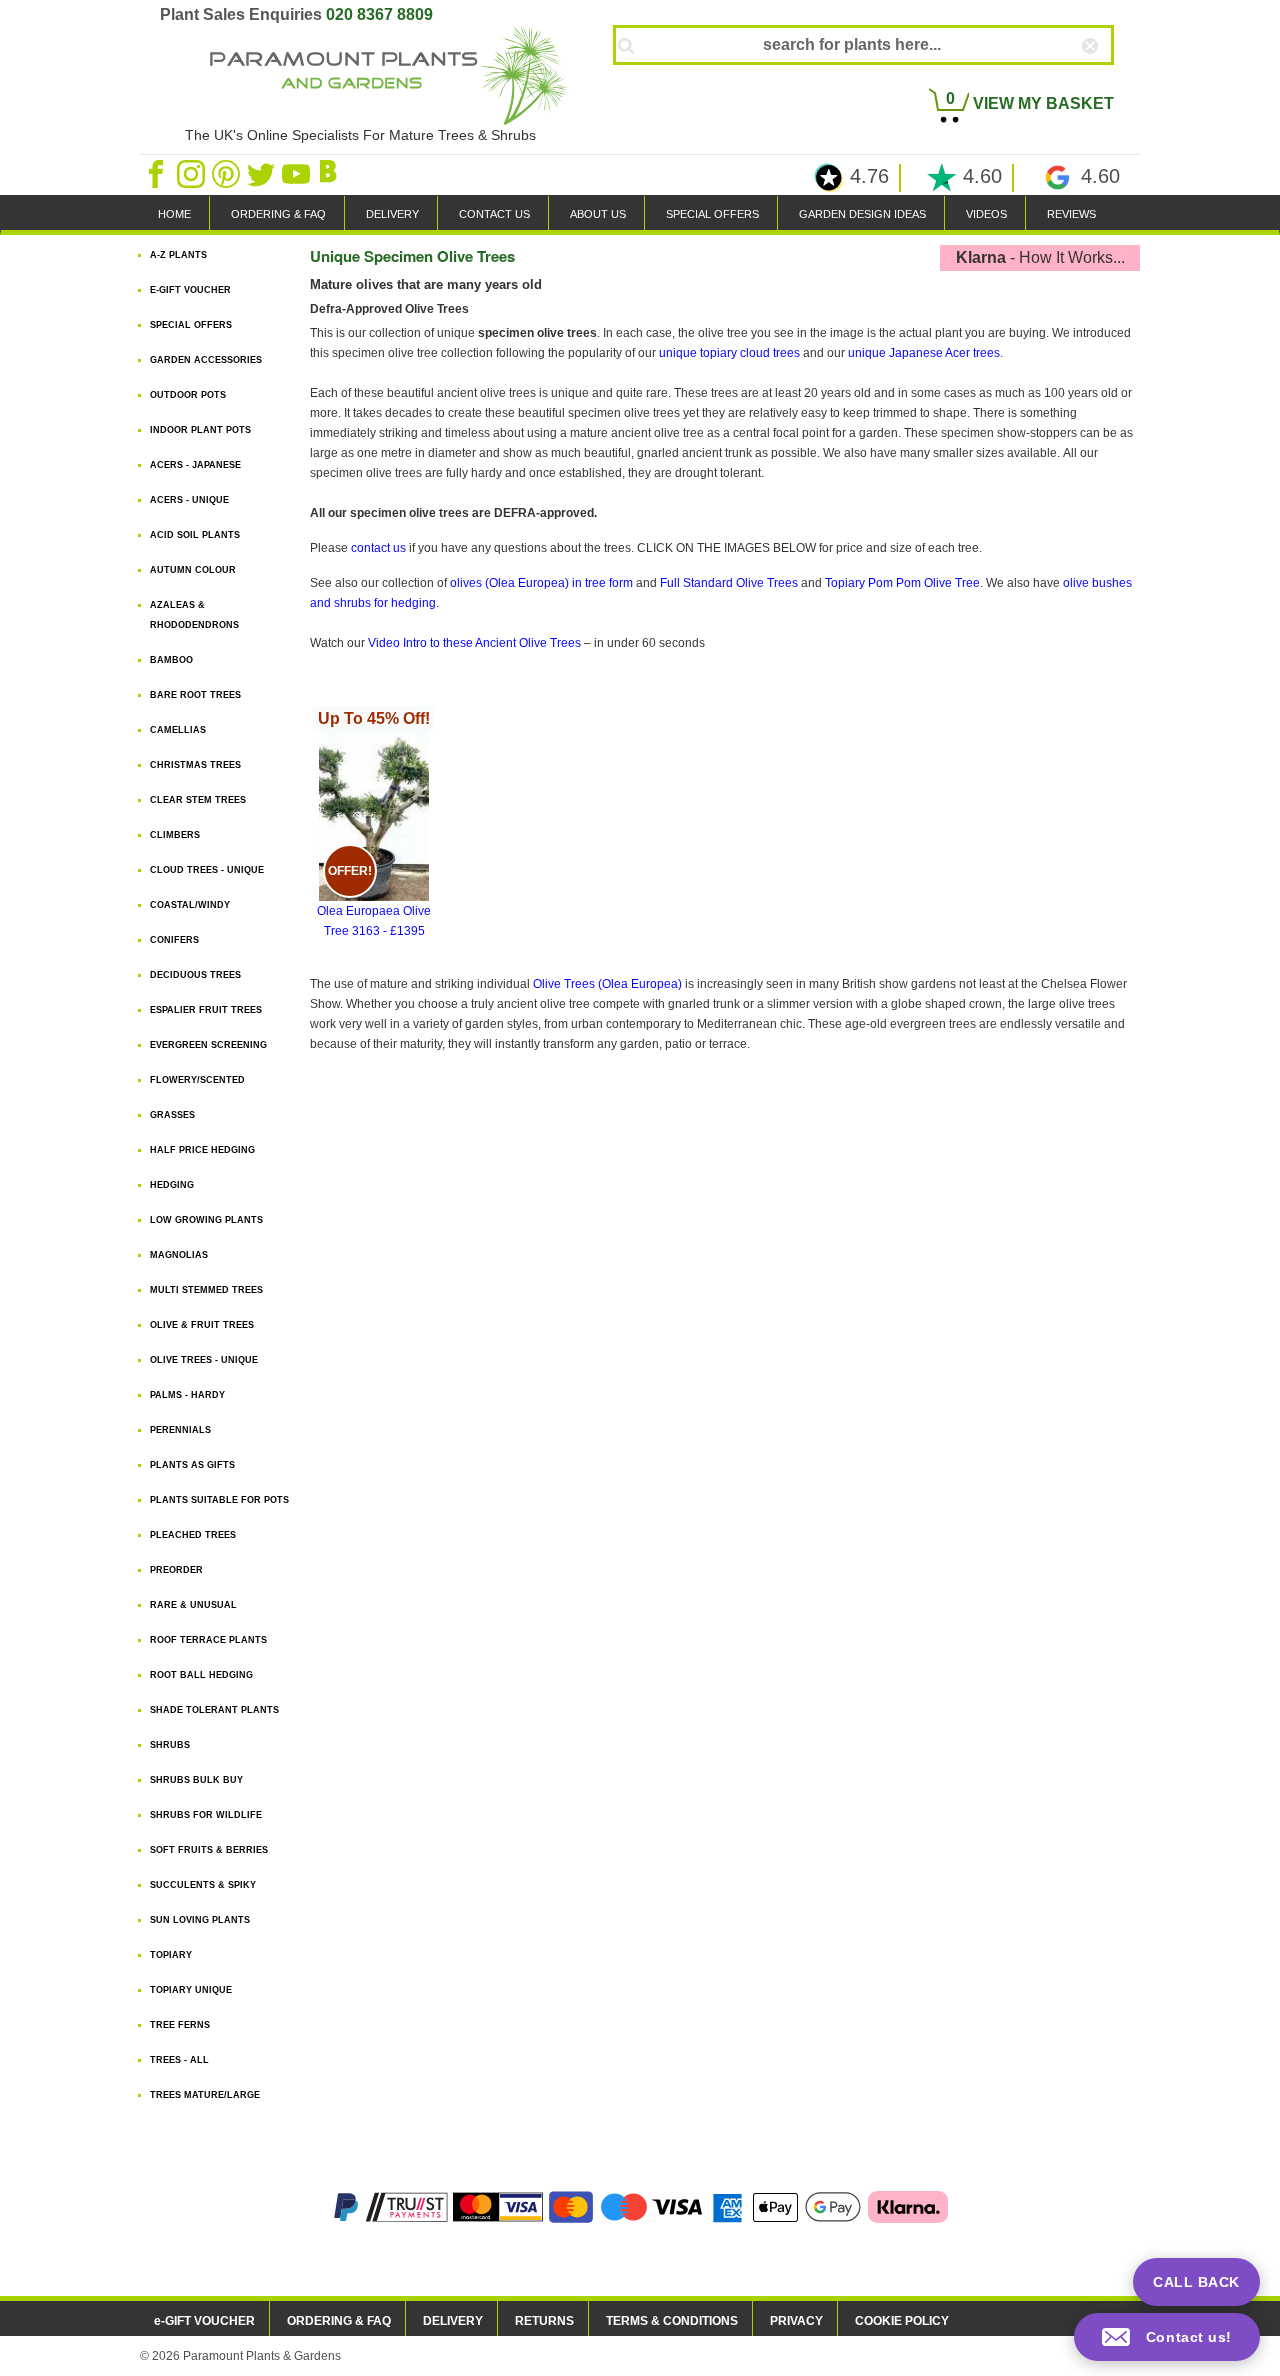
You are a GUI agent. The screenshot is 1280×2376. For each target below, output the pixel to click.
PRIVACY (796, 2321)
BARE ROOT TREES (195, 695)
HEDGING (172, 1185)
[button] (1167, 2337)
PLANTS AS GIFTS (192, 1465)
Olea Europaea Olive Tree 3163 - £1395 (374, 824)
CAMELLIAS (178, 730)
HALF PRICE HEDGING (202, 1150)
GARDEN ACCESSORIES (206, 360)
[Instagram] (192, 173)
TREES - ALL (179, 2060)
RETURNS (544, 2321)
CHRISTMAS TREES (195, 765)
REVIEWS (1071, 214)
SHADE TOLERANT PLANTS (214, 1710)
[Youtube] (297, 173)
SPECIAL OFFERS (712, 214)
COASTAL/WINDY (190, 905)
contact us (378, 548)
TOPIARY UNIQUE (191, 1990)
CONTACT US (494, 214)
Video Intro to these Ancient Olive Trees (474, 643)
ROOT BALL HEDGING (201, 1675)
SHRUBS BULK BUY (196, 1780)
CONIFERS (174, 940)
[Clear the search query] (1108, 79)
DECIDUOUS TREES (195, 975)
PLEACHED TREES (193, 1535)
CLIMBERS (175, 835)
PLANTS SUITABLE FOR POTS (219, 1500)
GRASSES (172, 1115)
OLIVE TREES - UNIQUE (204, 1360)
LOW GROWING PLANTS (206, 1220)
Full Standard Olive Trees (729, 583)
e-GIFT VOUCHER (204, 2321)
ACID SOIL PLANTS (195, 535)
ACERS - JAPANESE (195, 465)
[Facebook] (157, 173)
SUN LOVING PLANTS (200, 1920)
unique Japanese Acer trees (924, 353)
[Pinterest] (227, 173)
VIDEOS (986, 214)
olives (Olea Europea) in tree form (541, 583)
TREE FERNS (180, 2025)
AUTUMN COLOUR (193, 570)
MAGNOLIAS (179, 1255)
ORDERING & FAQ (278, 214)
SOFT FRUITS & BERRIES (209, 1850)
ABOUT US (598, 214)
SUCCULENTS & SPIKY (203, 1885)
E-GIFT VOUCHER (190, 290)
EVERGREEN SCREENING (208, 1045)
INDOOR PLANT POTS (200, 430)
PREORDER (176, 1570)
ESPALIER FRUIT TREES (206, 1010)
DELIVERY (392, 214)
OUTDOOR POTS (188, 395)
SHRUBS (170, 1745)
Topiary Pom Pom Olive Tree (902, 583)
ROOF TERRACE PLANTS (208, 1640)
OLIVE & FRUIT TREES (202, 1325)
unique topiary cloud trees (729, 353)
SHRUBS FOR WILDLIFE (206, 1815)
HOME (174, 214)
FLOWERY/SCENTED (197, 1080)
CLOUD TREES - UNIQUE (207, 870)
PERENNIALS (180, 1430)
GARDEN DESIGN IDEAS (862, 214)
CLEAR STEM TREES (198, 800)
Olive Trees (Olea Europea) (607, 984)
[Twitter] (262, 173)
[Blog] (331, 173)
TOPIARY (171, 1955)
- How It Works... (1040, 257)
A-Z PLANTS (178, 255)
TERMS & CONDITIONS (672, 2321)
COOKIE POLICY (902, 2321)
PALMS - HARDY (187, 1395)
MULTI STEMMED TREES (206, 1290)
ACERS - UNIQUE (189, 500)
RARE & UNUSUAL (193, 1605)
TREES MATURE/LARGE (205, 2095)
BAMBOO (171, 660)
